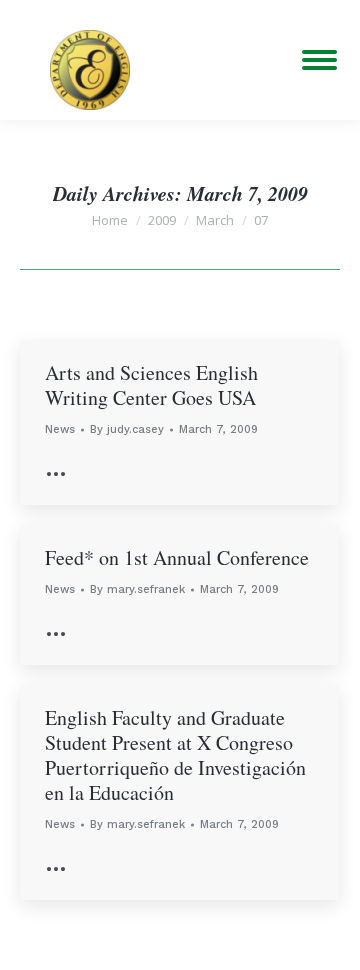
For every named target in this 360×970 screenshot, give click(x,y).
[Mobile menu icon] (319, 60)
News (60, 429)
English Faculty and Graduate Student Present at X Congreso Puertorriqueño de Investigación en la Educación (175, 755)
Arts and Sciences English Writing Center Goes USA (151, 385)
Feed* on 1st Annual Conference (177, 557)
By (127, 429)
